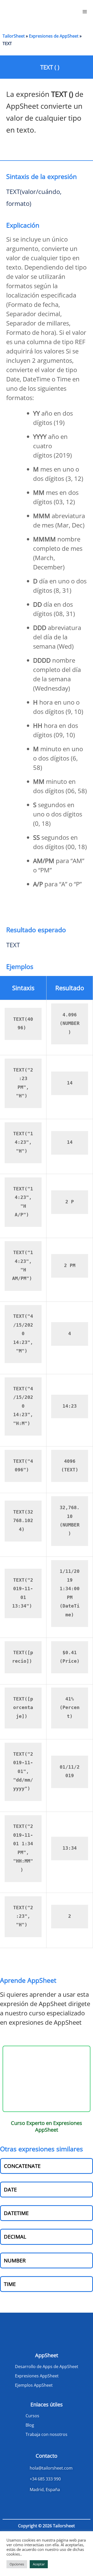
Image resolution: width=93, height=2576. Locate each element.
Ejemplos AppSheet (34, 2385)
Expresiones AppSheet (37, 2376)
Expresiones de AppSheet (54, 36)
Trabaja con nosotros (47, 2434)
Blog (30, 2425)
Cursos (32, 2416)
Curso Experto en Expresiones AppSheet (47, 2126)
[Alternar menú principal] (85, 12)
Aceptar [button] (39, 2564)
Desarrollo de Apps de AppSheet (47, 2367)
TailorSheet (14, 36)
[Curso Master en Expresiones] (47, 2079)
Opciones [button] (17, 2564)
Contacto (47, 2456)
